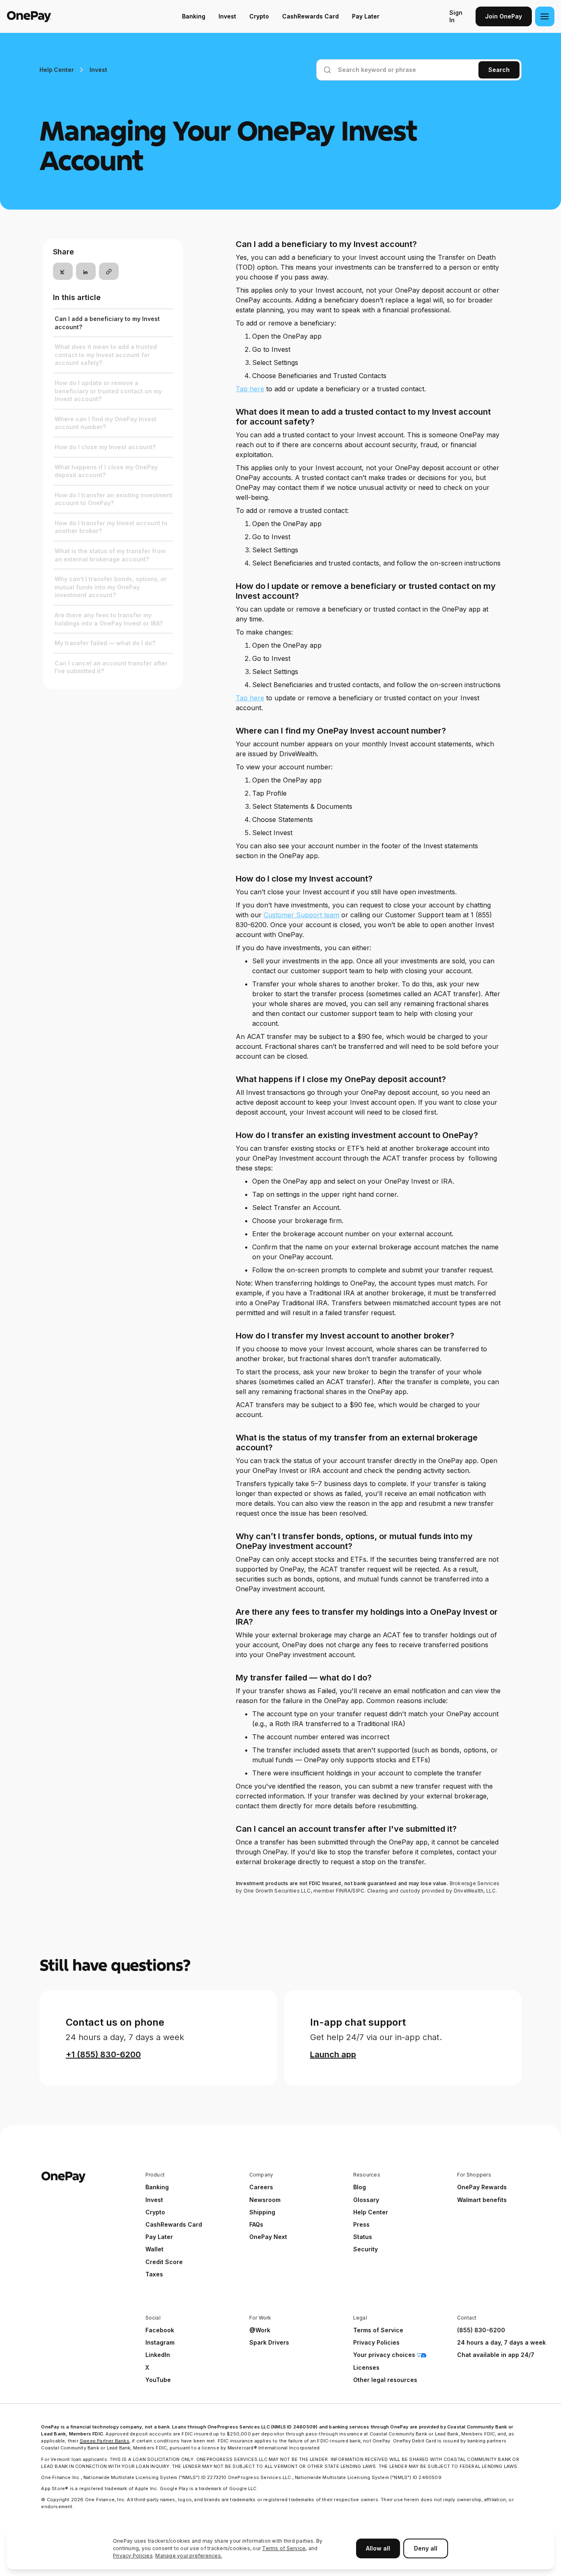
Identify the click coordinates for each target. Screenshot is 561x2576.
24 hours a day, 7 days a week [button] (501, 2342)
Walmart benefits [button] (482, 2200)
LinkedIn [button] (158, 2355)
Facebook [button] (160, 2330)
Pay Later (366, 16)
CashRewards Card (310, 16)
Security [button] (366, 2249)
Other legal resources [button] (385, 2380)
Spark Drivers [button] (269, 2342)
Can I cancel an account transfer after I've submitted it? (111, 667)
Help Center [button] (371, 2212)
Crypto (259, 16)
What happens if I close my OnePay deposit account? (106, 471)
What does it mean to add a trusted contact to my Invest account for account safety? (106, 355)
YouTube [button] (158, 2380)
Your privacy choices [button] (384, 2355)
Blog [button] (360, 2187)
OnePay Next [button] (268, 2237)
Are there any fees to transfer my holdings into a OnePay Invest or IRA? (109, 619)
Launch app (333, 2054)
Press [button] (361, 2224)
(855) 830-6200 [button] (481, 2330)
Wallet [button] (154, 2249)
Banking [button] (157, 2187)
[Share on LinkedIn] (86, 272)
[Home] (59, 16)
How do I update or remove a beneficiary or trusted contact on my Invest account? (108, 391)
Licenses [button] (366, 2367)
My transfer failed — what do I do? (105, 643)
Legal (360, 2318)
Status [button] (363, 2237)
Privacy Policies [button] (376, 2342)
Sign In (456, 16)
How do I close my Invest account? (105, 447)
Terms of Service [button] (378, 2330)
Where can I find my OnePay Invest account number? (106, 423)
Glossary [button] (366, 2200)
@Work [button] (260, 2330)
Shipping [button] (262, 2212)
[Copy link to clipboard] (109, 272)
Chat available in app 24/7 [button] (496, 2355)
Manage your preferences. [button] (189, 2556)
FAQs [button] (256, 2224)
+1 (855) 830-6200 (103, 2054)
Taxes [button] (154, 2274)
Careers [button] (261, 2187)
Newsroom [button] (265, 2200)
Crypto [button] (155, 2212)
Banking (194, 16)
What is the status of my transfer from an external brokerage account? (110, 555)
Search (499, 70)
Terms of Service (284, 2548)
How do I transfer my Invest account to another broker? (111, 527)
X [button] (147, 2367)
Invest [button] (154, 2200)
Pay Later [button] (159, 2237)
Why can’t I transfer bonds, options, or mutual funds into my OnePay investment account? (111, 587)
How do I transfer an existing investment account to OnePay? (114, 499)
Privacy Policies (133, 2556)
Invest (227, 16)
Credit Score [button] (164, 2262)
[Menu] (545, 16)
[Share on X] (63, 272)
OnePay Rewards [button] (482, 2187)
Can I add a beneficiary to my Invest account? (107, 323)
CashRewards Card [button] (174, 2224)
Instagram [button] (160, 2342)
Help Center (56, 70)
